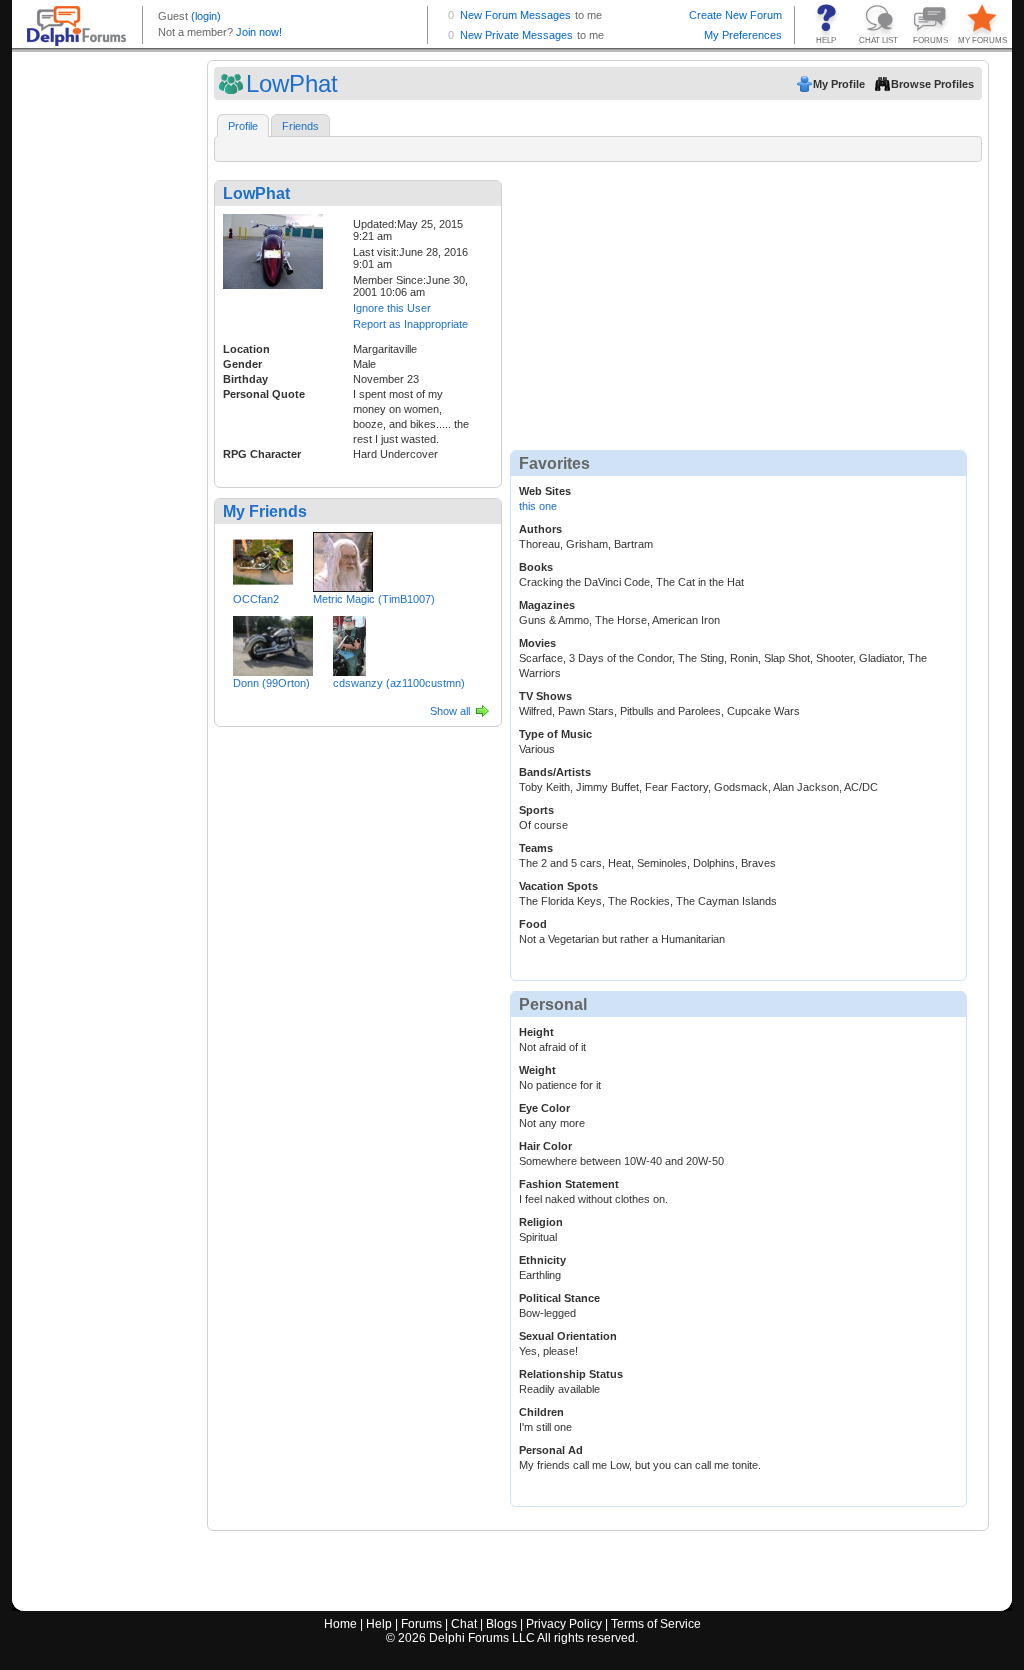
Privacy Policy (564, 1624)
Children (541, 1412)
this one (538, 506)
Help (379, 1624)
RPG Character (262, 454)
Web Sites (545, 491)
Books (536, 567)
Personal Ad (551, 1450)
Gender (242, 364)
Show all (450, 711)
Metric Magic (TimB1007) (374, 599)
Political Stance (559, 1298)
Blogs (501, 1624)
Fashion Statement (569, 1184)
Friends (300, 126)
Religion (541, 1222)
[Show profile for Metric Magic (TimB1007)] (343, 558)
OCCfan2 (256, 599)
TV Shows (545, 696)
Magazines (547, 605)
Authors (540, 529)
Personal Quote (264, 394)
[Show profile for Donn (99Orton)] (273, 642)
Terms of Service (656, 1624)
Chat (464, 1624)
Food (533, 924)
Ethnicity (542, 1260)
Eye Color (544, 1108)
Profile (243, 126)
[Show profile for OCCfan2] (263, 558)
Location (246, 349)
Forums (421, 1624)
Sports (536, 810)
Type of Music (555, 734)
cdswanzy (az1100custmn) (399, 683)
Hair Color (545, 1146)
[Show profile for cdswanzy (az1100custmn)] (349, 642)
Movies (537, 643)
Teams (536, 848)
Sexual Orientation (568, 1336)
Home (340, 1624)
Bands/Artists (555, 772)
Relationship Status (571, 1374)
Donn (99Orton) (271, 683)
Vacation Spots (558, 886)
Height (536, 1032)
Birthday (245, 379)
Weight (537, 1070)
